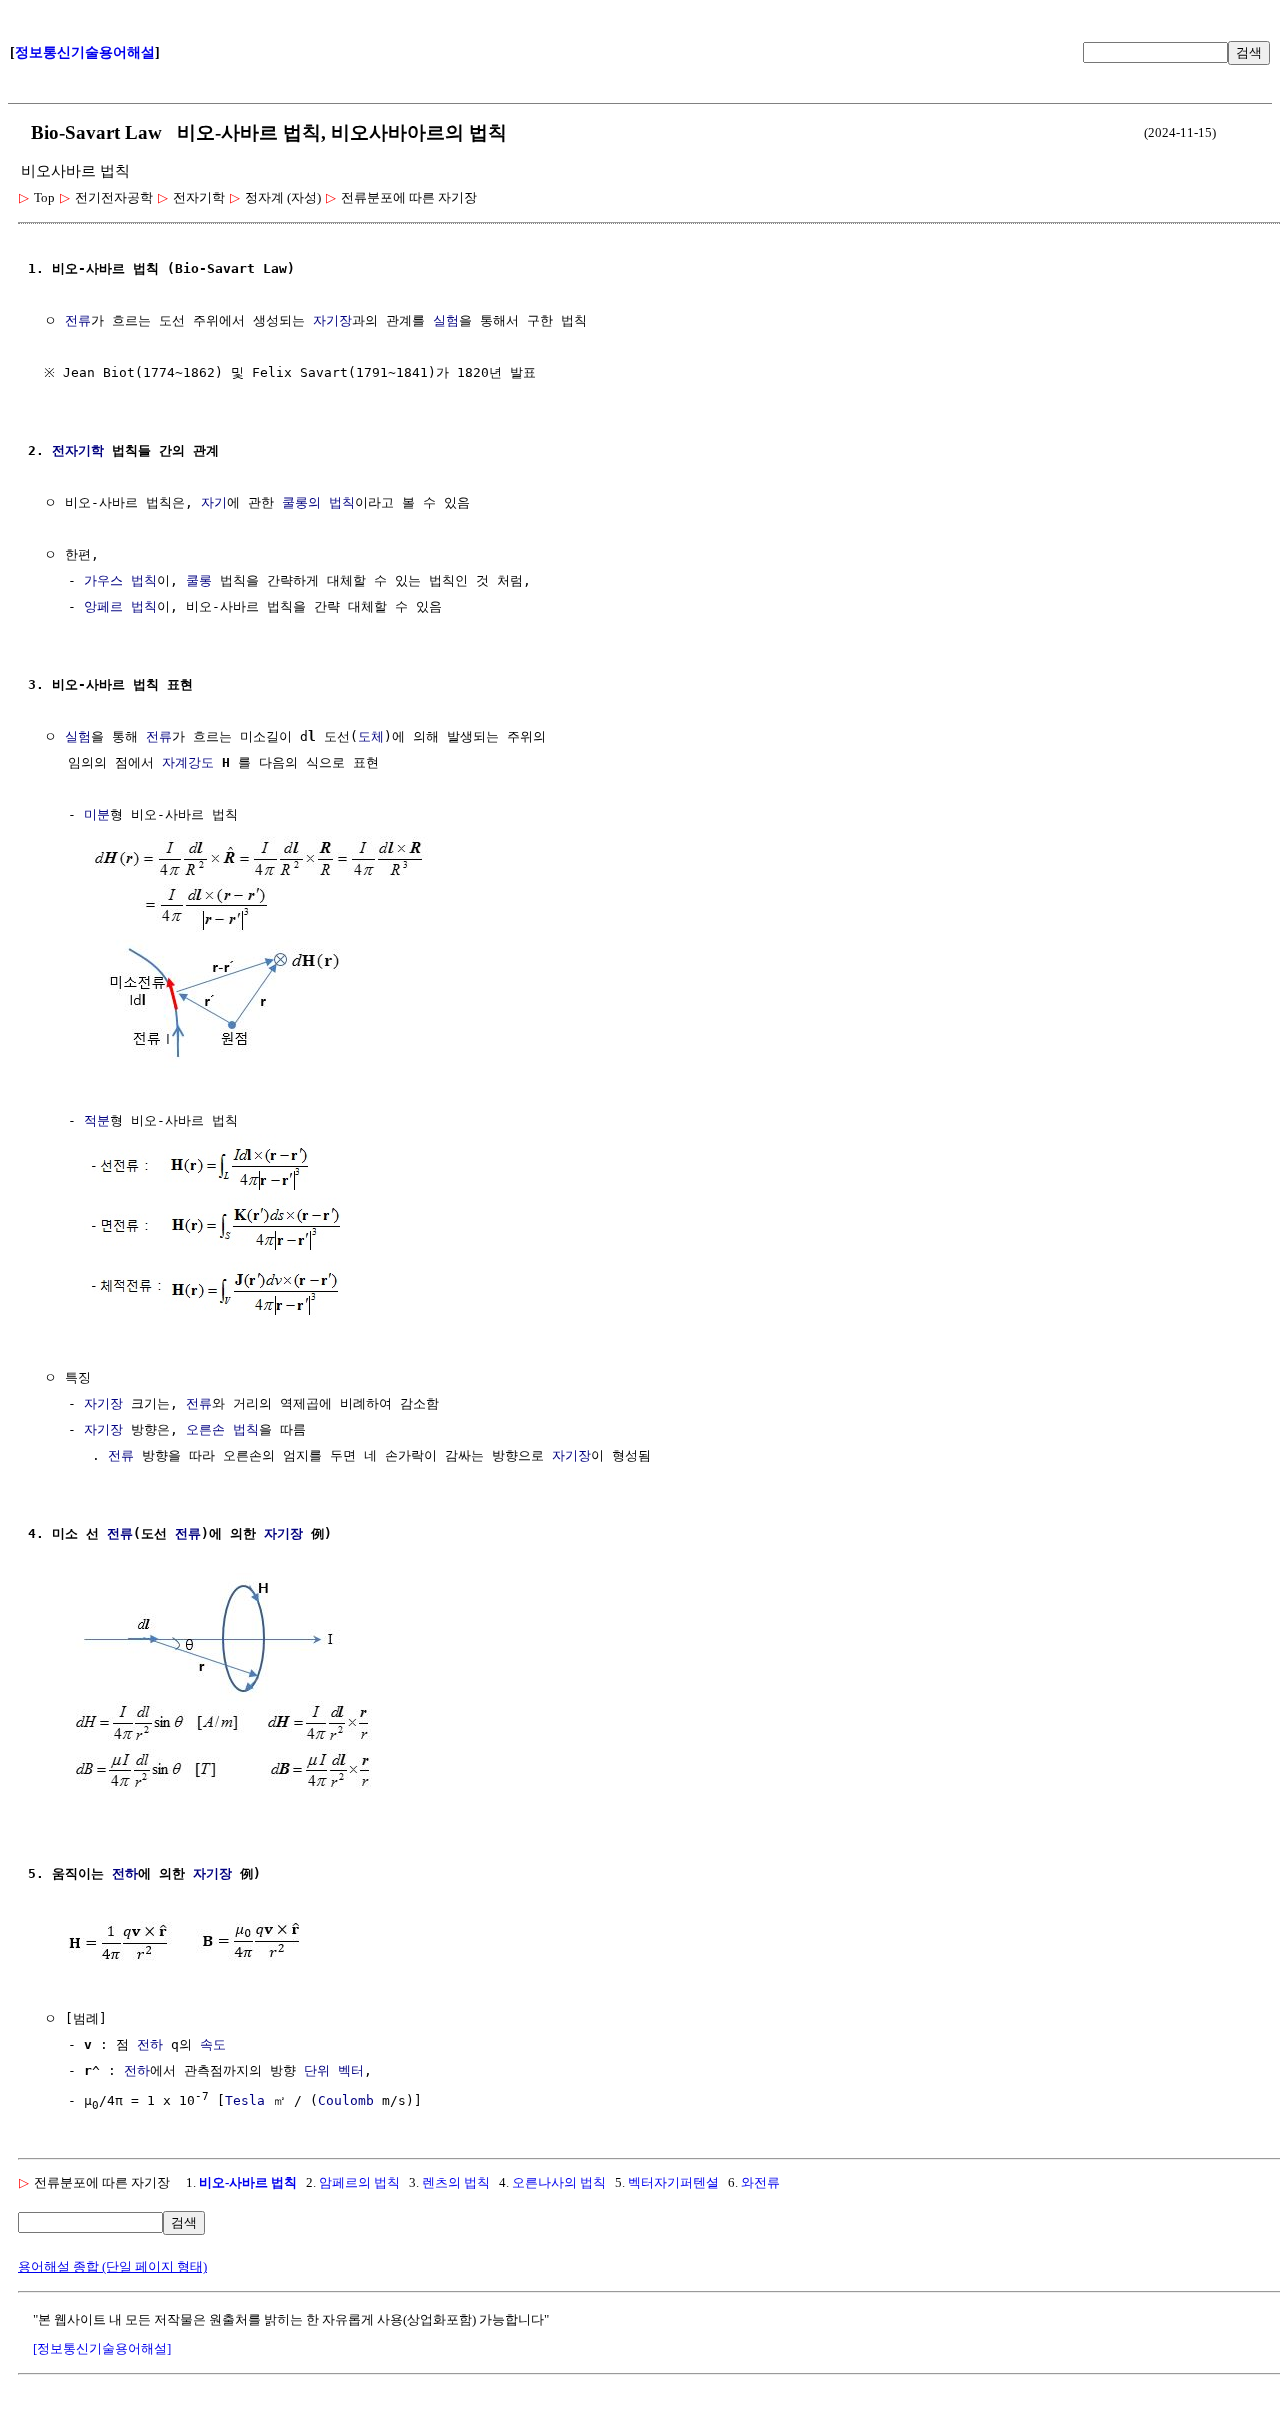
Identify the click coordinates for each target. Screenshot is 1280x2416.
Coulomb (346, 2100)
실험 (446, 320)
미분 (97, 814)
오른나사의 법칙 (559, 2182)
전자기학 (78, 450)
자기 (214, 502)
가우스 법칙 (120, 580)
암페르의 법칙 (359, 2182)
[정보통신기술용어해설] (102, 2348)
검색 (1249, 52)
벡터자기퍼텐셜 (673, 2182)
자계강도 (188, 762)
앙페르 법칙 (120, 606)
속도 (213, 2044)
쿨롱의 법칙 (318, 502)
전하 (125, 1873)
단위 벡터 (334, 2070)
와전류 (760, 2182)
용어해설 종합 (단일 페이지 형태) (112, 2266)
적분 (97, 1120)
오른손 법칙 (222, 1429)
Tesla (245, 2100)
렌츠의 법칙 (456, 2182)
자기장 (332, 320)
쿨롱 (199, 580)
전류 (78, 320)
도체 (371, 736)
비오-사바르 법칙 (248, 2182)
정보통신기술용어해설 (85, 52)
